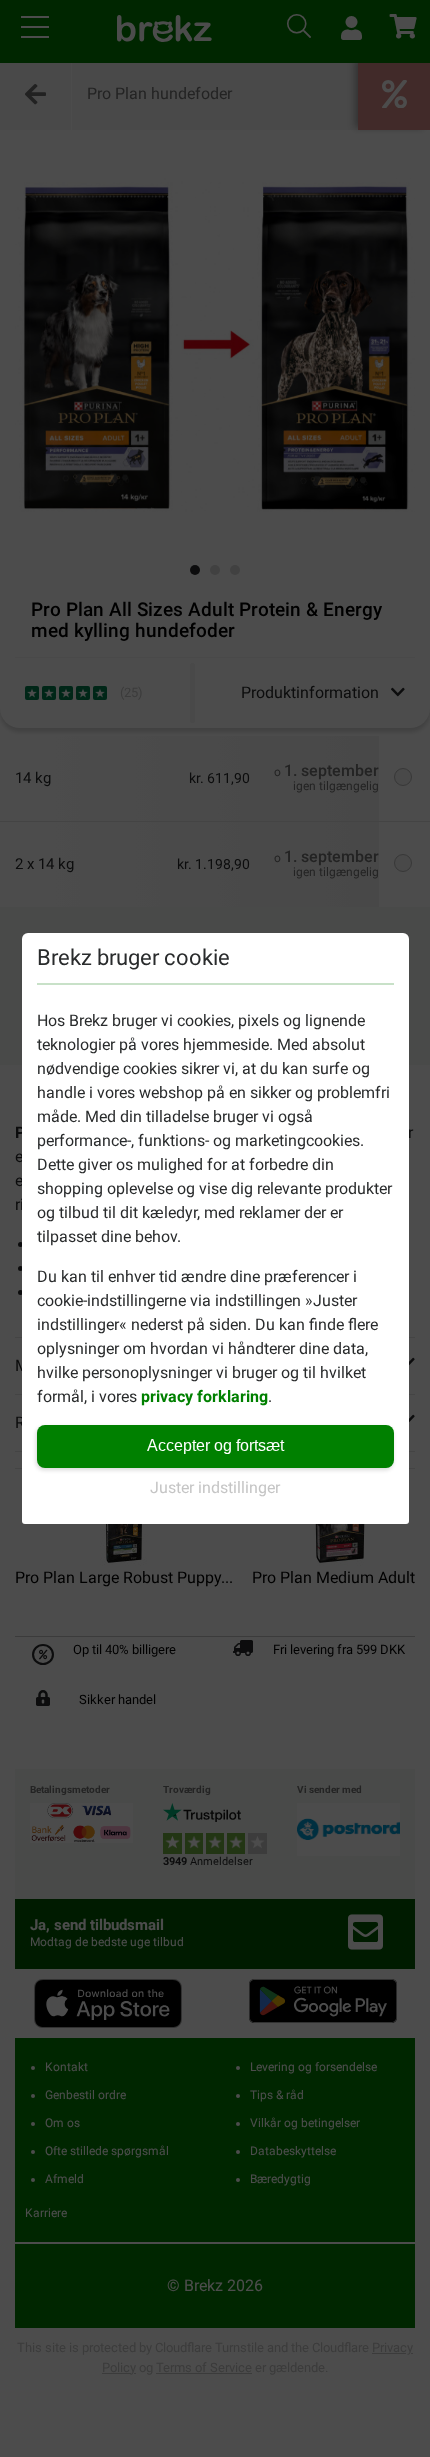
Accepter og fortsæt (215, 1445)
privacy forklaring (204, 1396)
